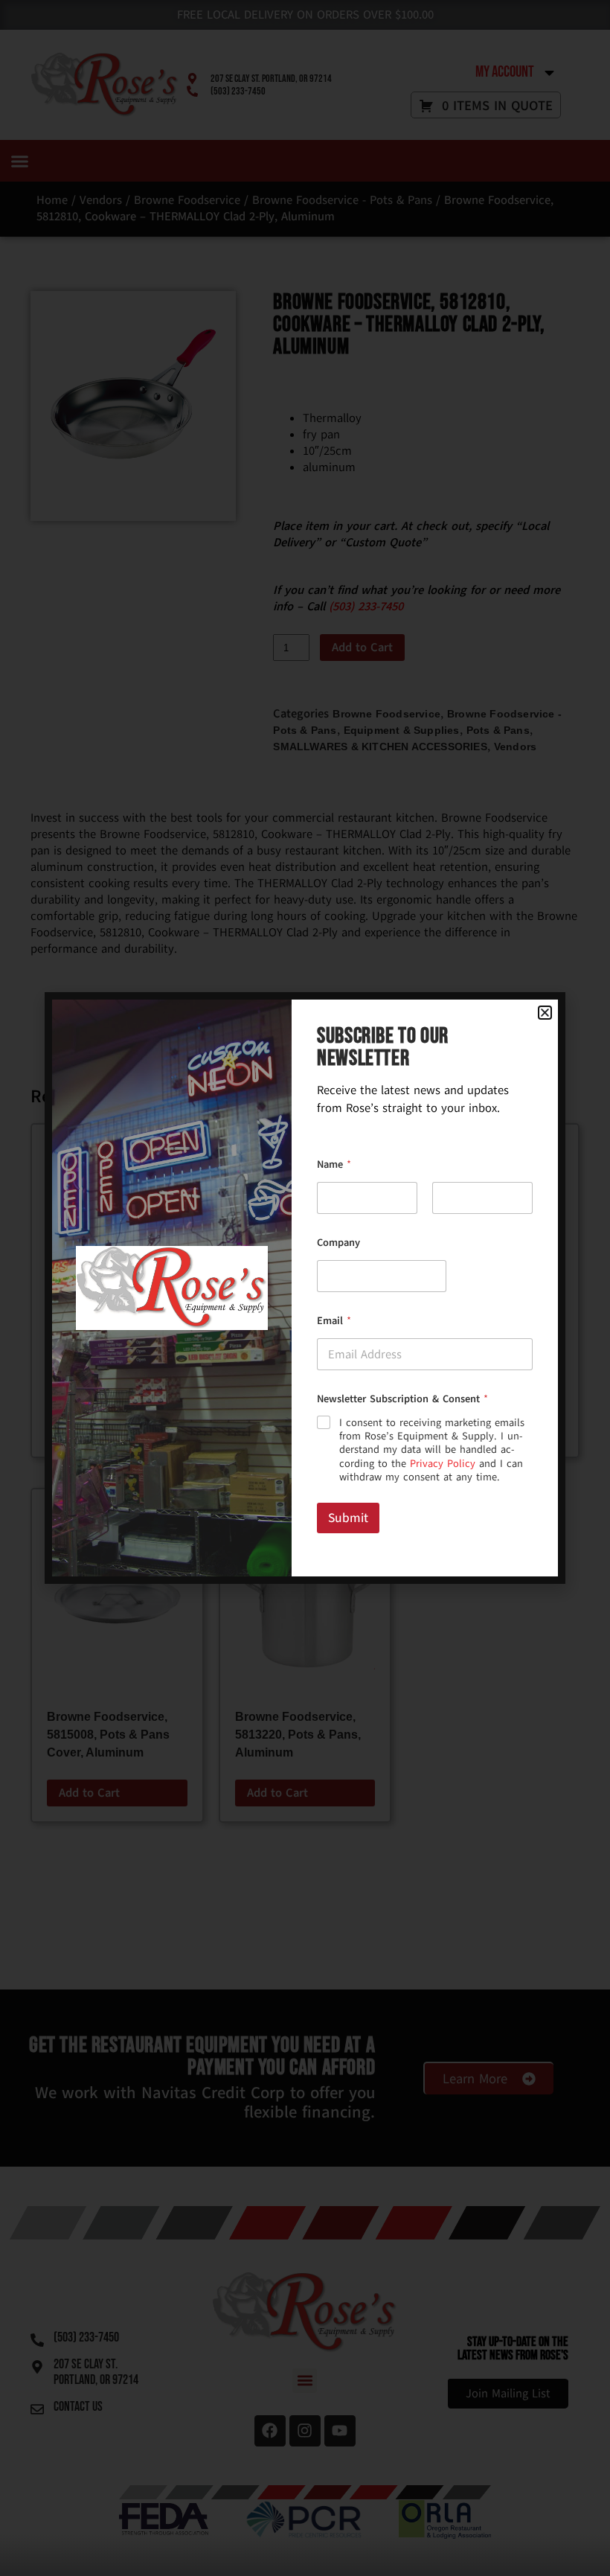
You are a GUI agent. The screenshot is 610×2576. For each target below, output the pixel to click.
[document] (305, 1288)
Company (338, 1243)
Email (334, 1321)
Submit (348, 1518)
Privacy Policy (443, 1464)
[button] (545, 1013)
